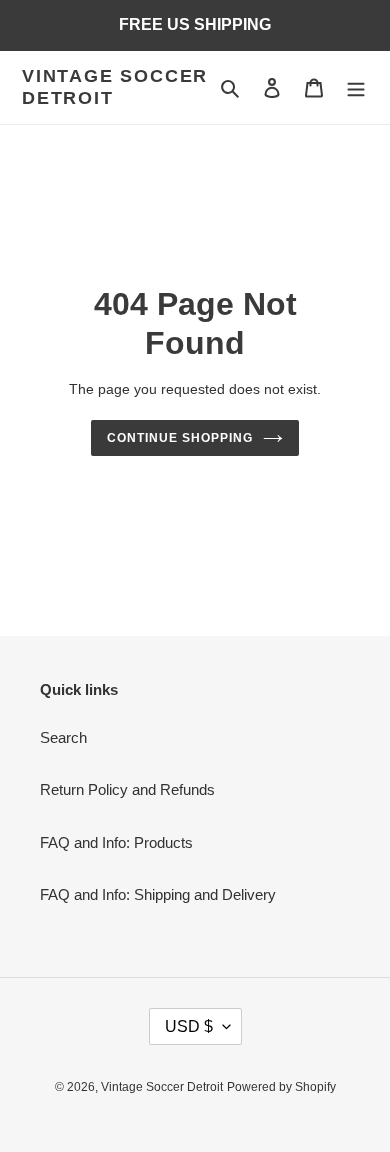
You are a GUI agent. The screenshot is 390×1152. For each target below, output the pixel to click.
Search (63, 737)
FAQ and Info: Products (116, 842)
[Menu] (356, 87)
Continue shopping (180, 438)
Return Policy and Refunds (127, 789)
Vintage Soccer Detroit (115, 87)
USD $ (189, 1026)
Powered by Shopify (281, 1087)
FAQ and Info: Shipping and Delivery (158, 894)
